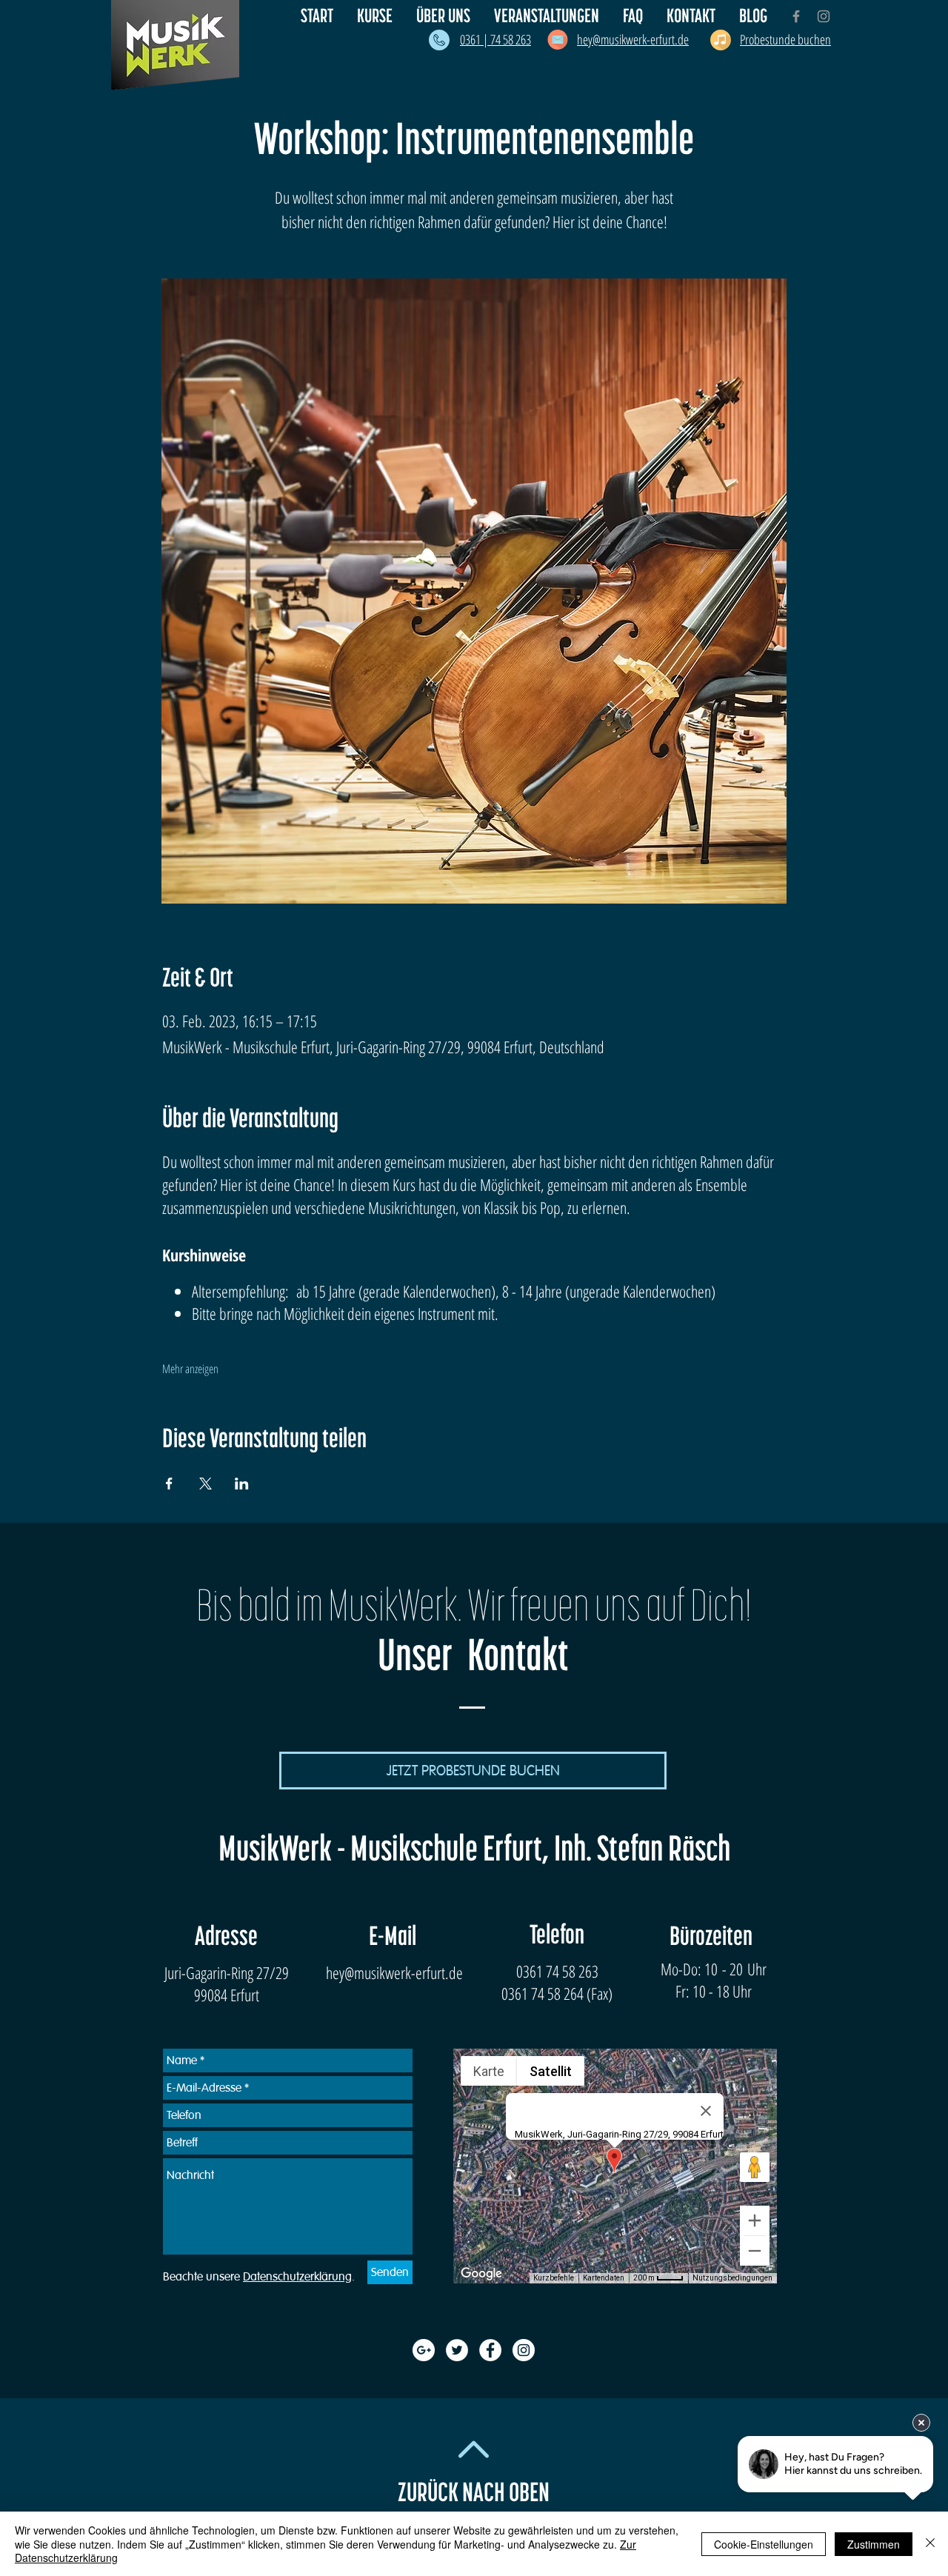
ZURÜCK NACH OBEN (474, 2493)
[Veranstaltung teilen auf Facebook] (169, 1484)
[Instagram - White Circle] (524, 2350)
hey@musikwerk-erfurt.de (394, 1972)
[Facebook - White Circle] (490, 2350)
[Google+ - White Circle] (424, 2350)
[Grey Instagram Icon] (824, 16)
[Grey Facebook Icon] (796, 16)
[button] (444, 16)
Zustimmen (874, 2544)
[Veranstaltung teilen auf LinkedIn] (242, 1484)
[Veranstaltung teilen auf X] (206, 1484)
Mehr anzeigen (190, 1369)
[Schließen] (930, 2544)
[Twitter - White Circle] (457, 2350)
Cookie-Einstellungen (764, 2544)
